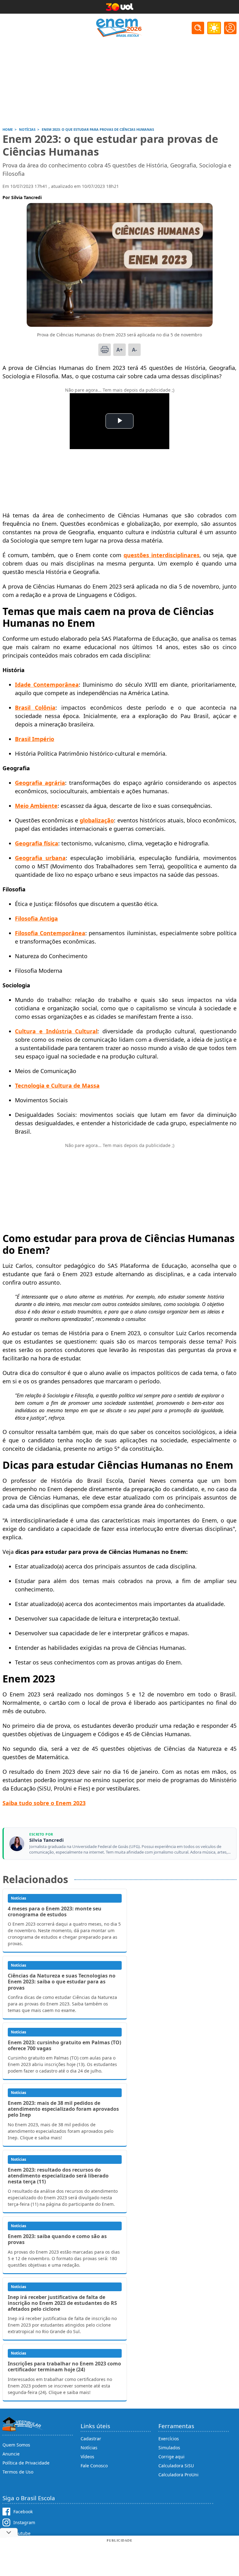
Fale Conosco (94, 2466)
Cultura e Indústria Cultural (56, 1031)
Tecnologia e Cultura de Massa (57, 1085)
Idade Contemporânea (47, 685)
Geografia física (37, 843)
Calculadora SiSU (176, 2466)
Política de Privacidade (26, 2463)
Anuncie (11, 2454)
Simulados (169, 2448)
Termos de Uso (18, 2472)
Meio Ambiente (36, 806)
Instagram (24, 2522)
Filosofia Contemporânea (50, 933)
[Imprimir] (105, 350)
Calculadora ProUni (178, 2475)
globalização (97, 820)
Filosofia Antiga (36, 918)
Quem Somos (16, 2445)
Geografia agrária (40, 783)
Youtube (22, 2533)
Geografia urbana (40, 858)
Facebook (23, 2512)
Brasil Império (35, 739)
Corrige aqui (171, 2457)
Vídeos (87, 2457)
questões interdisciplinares (162, 555)
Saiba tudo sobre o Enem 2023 (44, 1803)
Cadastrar (91, 2439)
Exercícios (169, 2439)
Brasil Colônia (35, 708)
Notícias (89, 2448)
